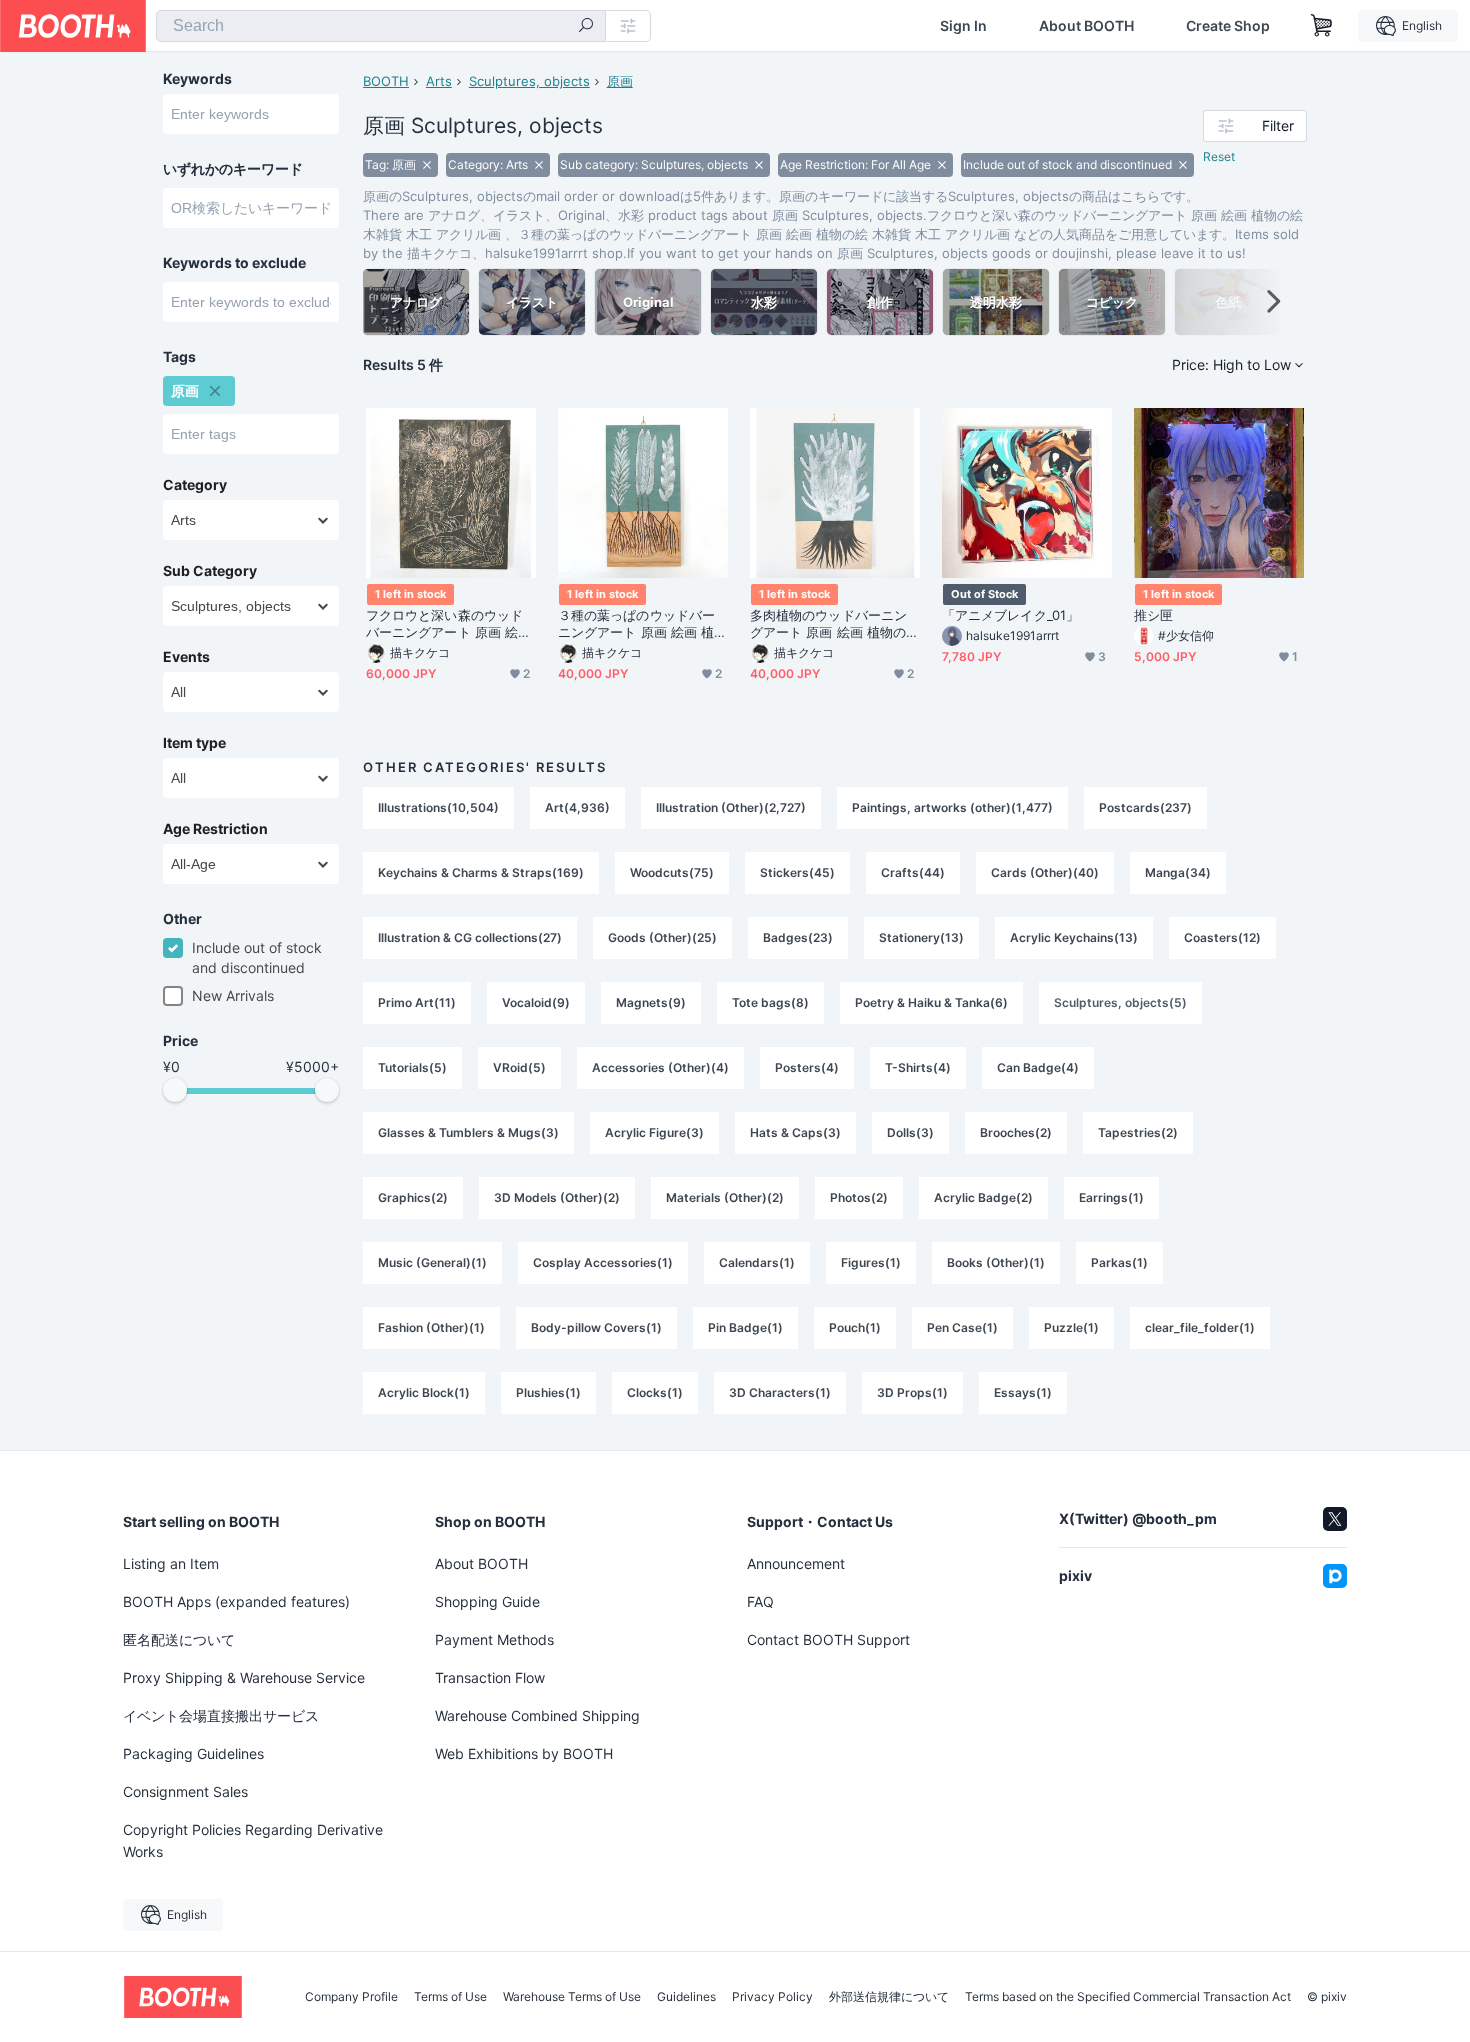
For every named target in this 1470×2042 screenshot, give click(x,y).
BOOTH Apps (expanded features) (236, 1601)
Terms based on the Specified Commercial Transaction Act (1128, 1997)
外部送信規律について (889, 1997)
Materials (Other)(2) (725, 1197)
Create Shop (1228, 26)
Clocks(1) (655, 1392)
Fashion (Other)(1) (431, 1327)
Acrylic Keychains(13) (1074, 937)
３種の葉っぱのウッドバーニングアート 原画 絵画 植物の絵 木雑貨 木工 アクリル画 (642, 624)
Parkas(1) (1119, 1262)
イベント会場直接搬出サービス (221, 1715)
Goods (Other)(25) (662, 937)
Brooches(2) (1016, 1132)
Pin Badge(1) (745, 1327)
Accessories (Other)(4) (660, 1067)
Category (195, 485)
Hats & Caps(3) (795, 1132)
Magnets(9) (651, 1002)
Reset (1219, 156)
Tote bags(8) (770, 1002)
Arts (439, 81)
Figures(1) (871, 1262)
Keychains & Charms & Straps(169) (481, 872)
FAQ (760, 1601)
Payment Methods (494, 1639)
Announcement (796, 1563)
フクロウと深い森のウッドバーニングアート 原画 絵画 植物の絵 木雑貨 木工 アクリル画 (450, 624)
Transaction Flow (490, 1677)
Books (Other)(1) (996, 1262)
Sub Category (210, 571)
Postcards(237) (1145, 807)
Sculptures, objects (529, 81)
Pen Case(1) (962, 1327)
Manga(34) (1178, 872)
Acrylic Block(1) (424, 1392)
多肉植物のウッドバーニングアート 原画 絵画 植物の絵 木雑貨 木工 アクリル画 (834, 624)
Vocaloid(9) (536, 1002)
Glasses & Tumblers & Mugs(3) (468, 1132)
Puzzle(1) (1071, 1327)
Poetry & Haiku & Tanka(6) (931, 1002)
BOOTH (386, 81)
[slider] (175, 1090)
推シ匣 (1153, 615)
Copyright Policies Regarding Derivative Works (253, 1840)
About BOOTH (1086, 26)
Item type (194, 743)
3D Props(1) (912, 1392)
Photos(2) (859, 1197)
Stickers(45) (797, 872)
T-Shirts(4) (918, 1067)
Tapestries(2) (1138, 1132)
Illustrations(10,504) (438, 807)
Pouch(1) (855, 1327)
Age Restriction (215, 829)
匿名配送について (179, 1639)
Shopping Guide (487, 1601)
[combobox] (381, 26)
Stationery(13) (921, 937)
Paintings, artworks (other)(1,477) (952, 807)
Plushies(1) (548, 1392)
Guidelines (686, 1997)
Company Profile (351, 1997)
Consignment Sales (185, 1791)
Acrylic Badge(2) (983, 1197)
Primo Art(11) (417, 1002)
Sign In (963, 26)
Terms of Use (450, 1997)
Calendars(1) (757, 1262)
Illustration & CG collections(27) (470, 937)
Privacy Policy (772, 1997)
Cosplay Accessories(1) (603, 1262)
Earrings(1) (1111, 1197)
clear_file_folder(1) (1200, 1327)
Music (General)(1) (432, 1262)
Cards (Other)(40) (1045, 872)
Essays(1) (1023, 1392)
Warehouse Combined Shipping (537, 1715)
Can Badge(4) (1038, 1067)
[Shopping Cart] (1322, 26)
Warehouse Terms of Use (572, 1997)
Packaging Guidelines (193, 1753)
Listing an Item (171, 1563)
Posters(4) (807, 1067)
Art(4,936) (577, 807)
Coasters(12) (1222, 937)
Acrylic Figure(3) (654, 1132)
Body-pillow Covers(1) (596, 1327)
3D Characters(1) (780, 1392)
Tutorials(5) (412, 1067)
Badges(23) (798, 937)
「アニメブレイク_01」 (1010, 615)
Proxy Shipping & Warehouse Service (244, 1677)
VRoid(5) (519, 1067)
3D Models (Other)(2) (557, 1197)
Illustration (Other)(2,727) (731, 807)
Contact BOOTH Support (828, 1639)
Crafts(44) (913, 872)
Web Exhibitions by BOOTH (524, 1753)
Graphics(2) (413, 1197)
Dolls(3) (910, 1132)
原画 (620, 81)
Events (186, 657)
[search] (586, 27)
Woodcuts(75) (672, 872)
